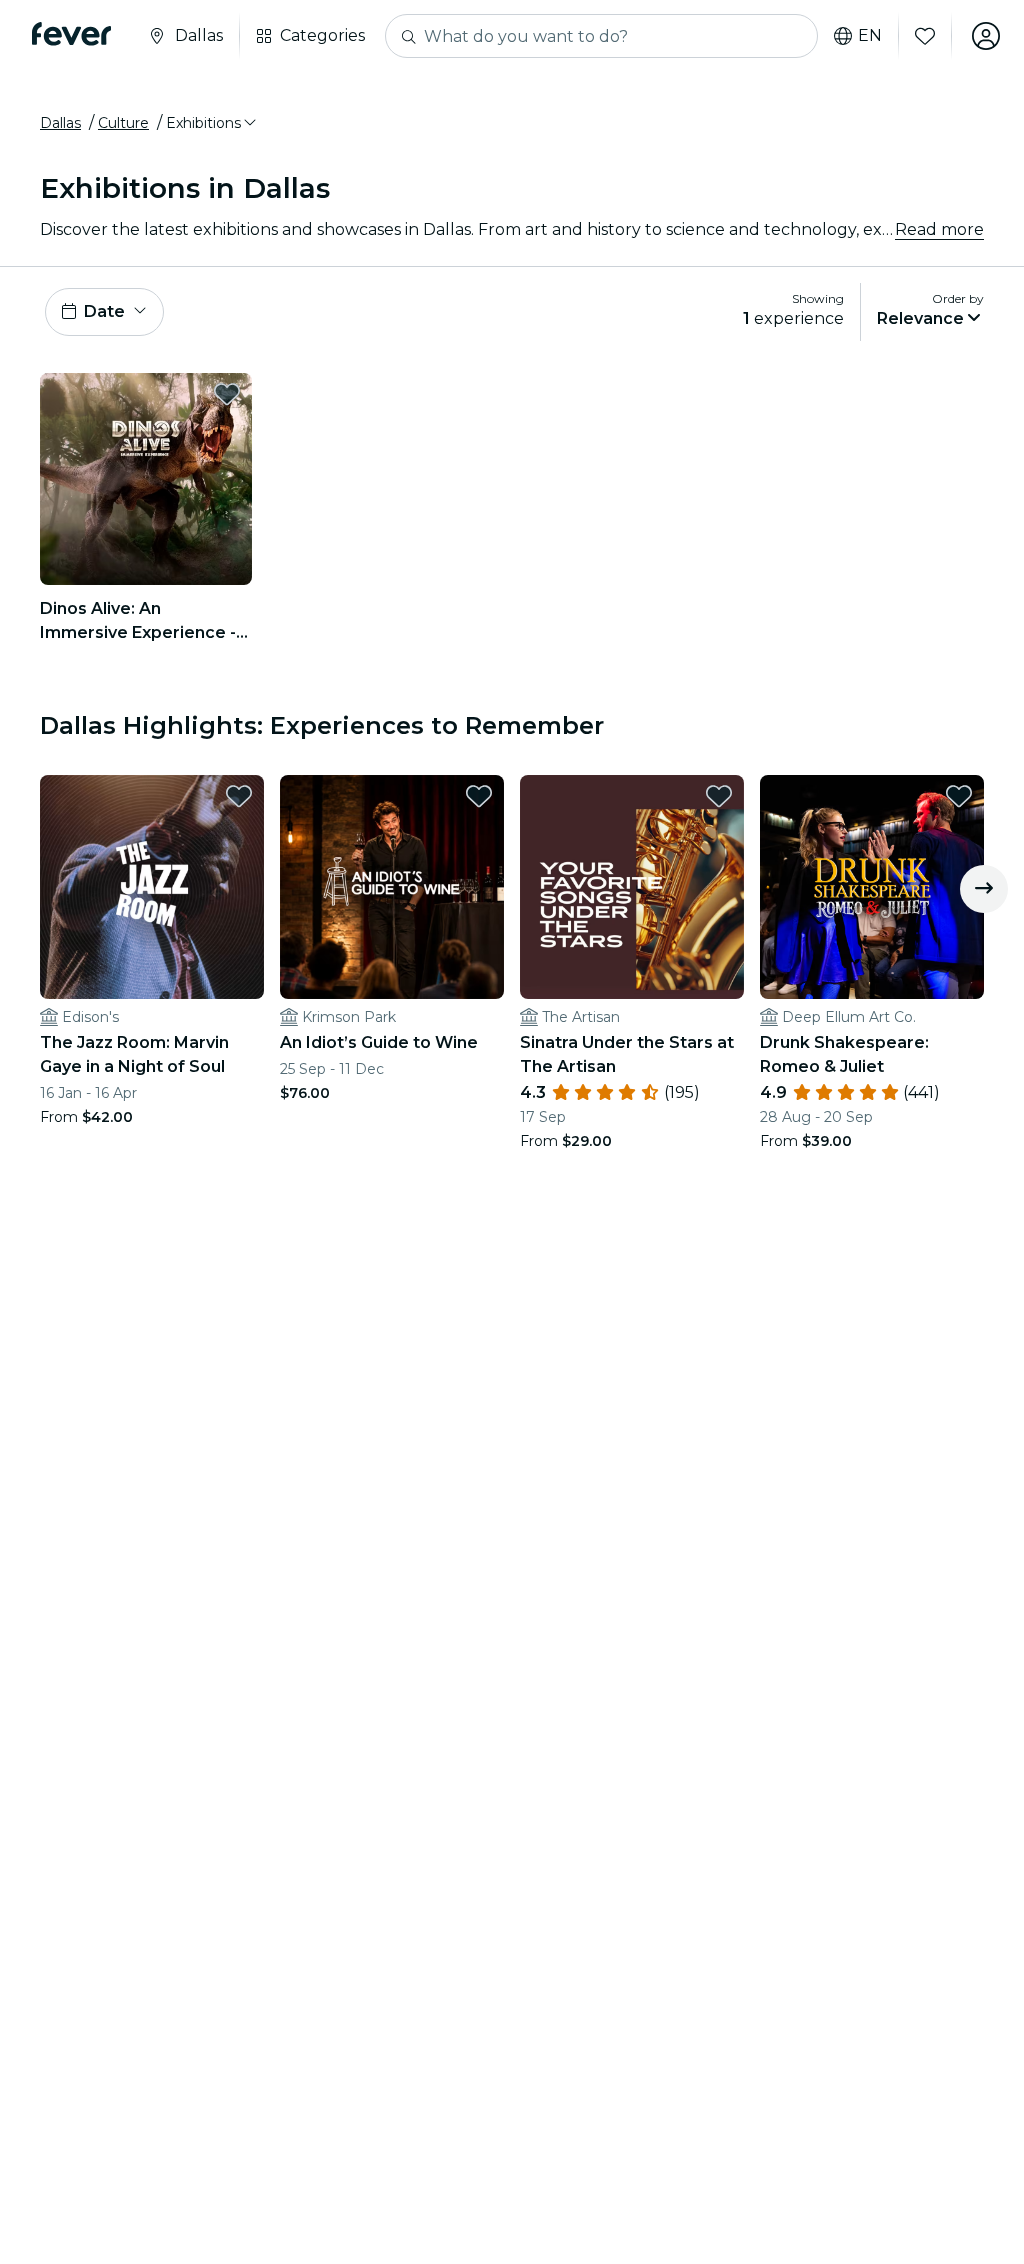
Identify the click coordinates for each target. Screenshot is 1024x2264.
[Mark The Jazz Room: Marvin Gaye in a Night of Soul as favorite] (239, 796)
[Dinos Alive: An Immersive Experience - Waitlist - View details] (146, 479)
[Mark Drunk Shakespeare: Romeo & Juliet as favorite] (959, 796)
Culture (123, 123)
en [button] (870, 36)
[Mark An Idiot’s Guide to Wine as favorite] (479, 796)
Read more (939, 229)
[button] (212, 123)
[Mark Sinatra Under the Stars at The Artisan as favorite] (719, 796)
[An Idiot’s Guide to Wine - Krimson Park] (392, 887)
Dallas (60, 123)
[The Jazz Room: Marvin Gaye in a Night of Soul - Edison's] (152, 887)
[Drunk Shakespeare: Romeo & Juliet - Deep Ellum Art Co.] (872, 887)
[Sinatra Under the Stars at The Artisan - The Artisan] (632, 887)
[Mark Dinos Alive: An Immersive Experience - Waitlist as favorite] (227, 394)
